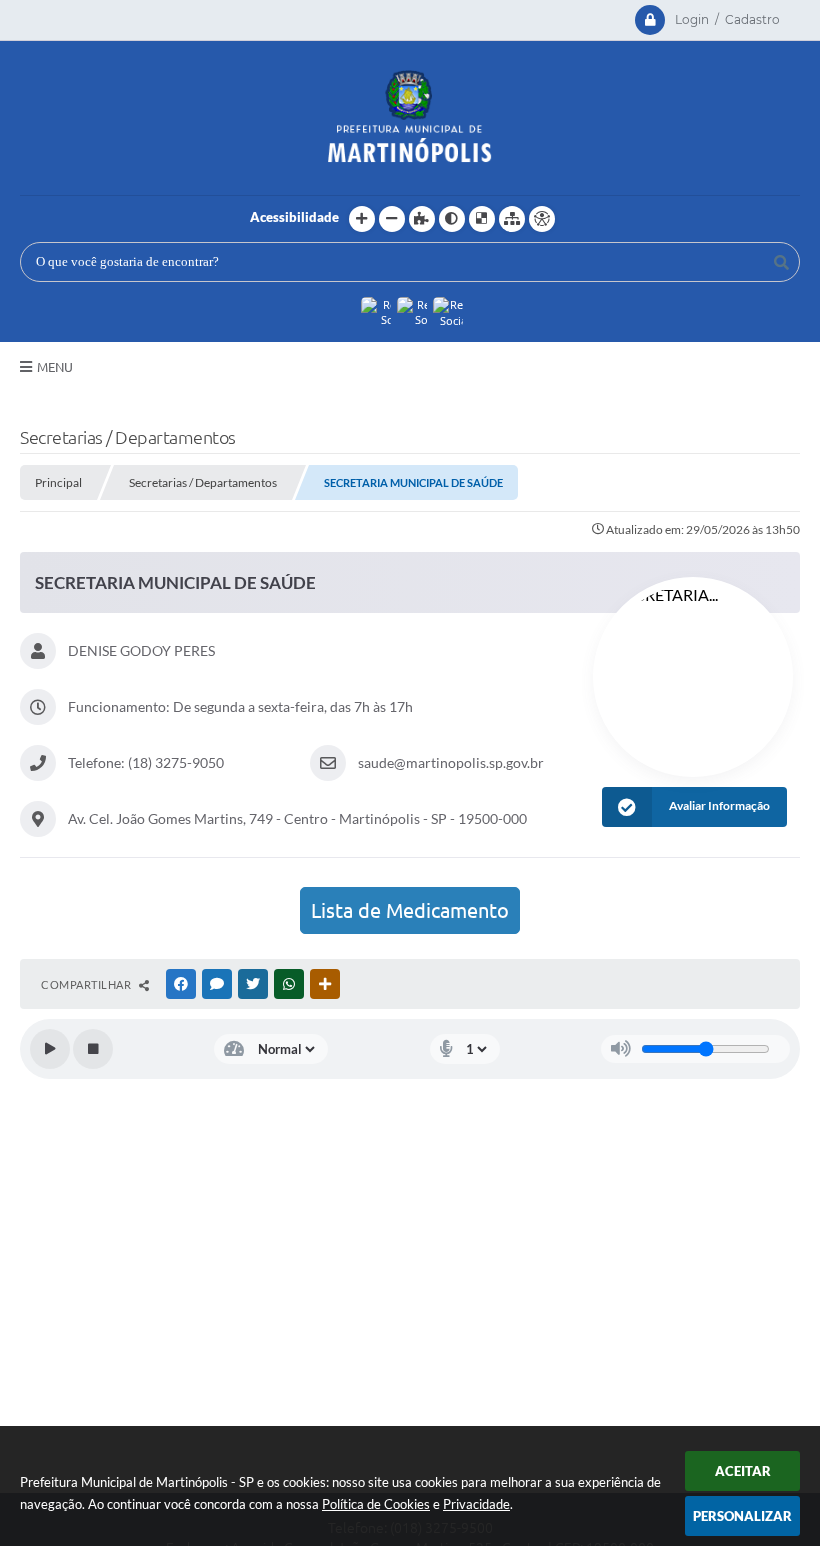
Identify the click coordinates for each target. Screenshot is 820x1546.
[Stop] (93, 1049)
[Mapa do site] (512, 219)
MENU (55, 367)
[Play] (50, 1049)
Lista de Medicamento (410, 910)
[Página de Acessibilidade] (542, 219)
